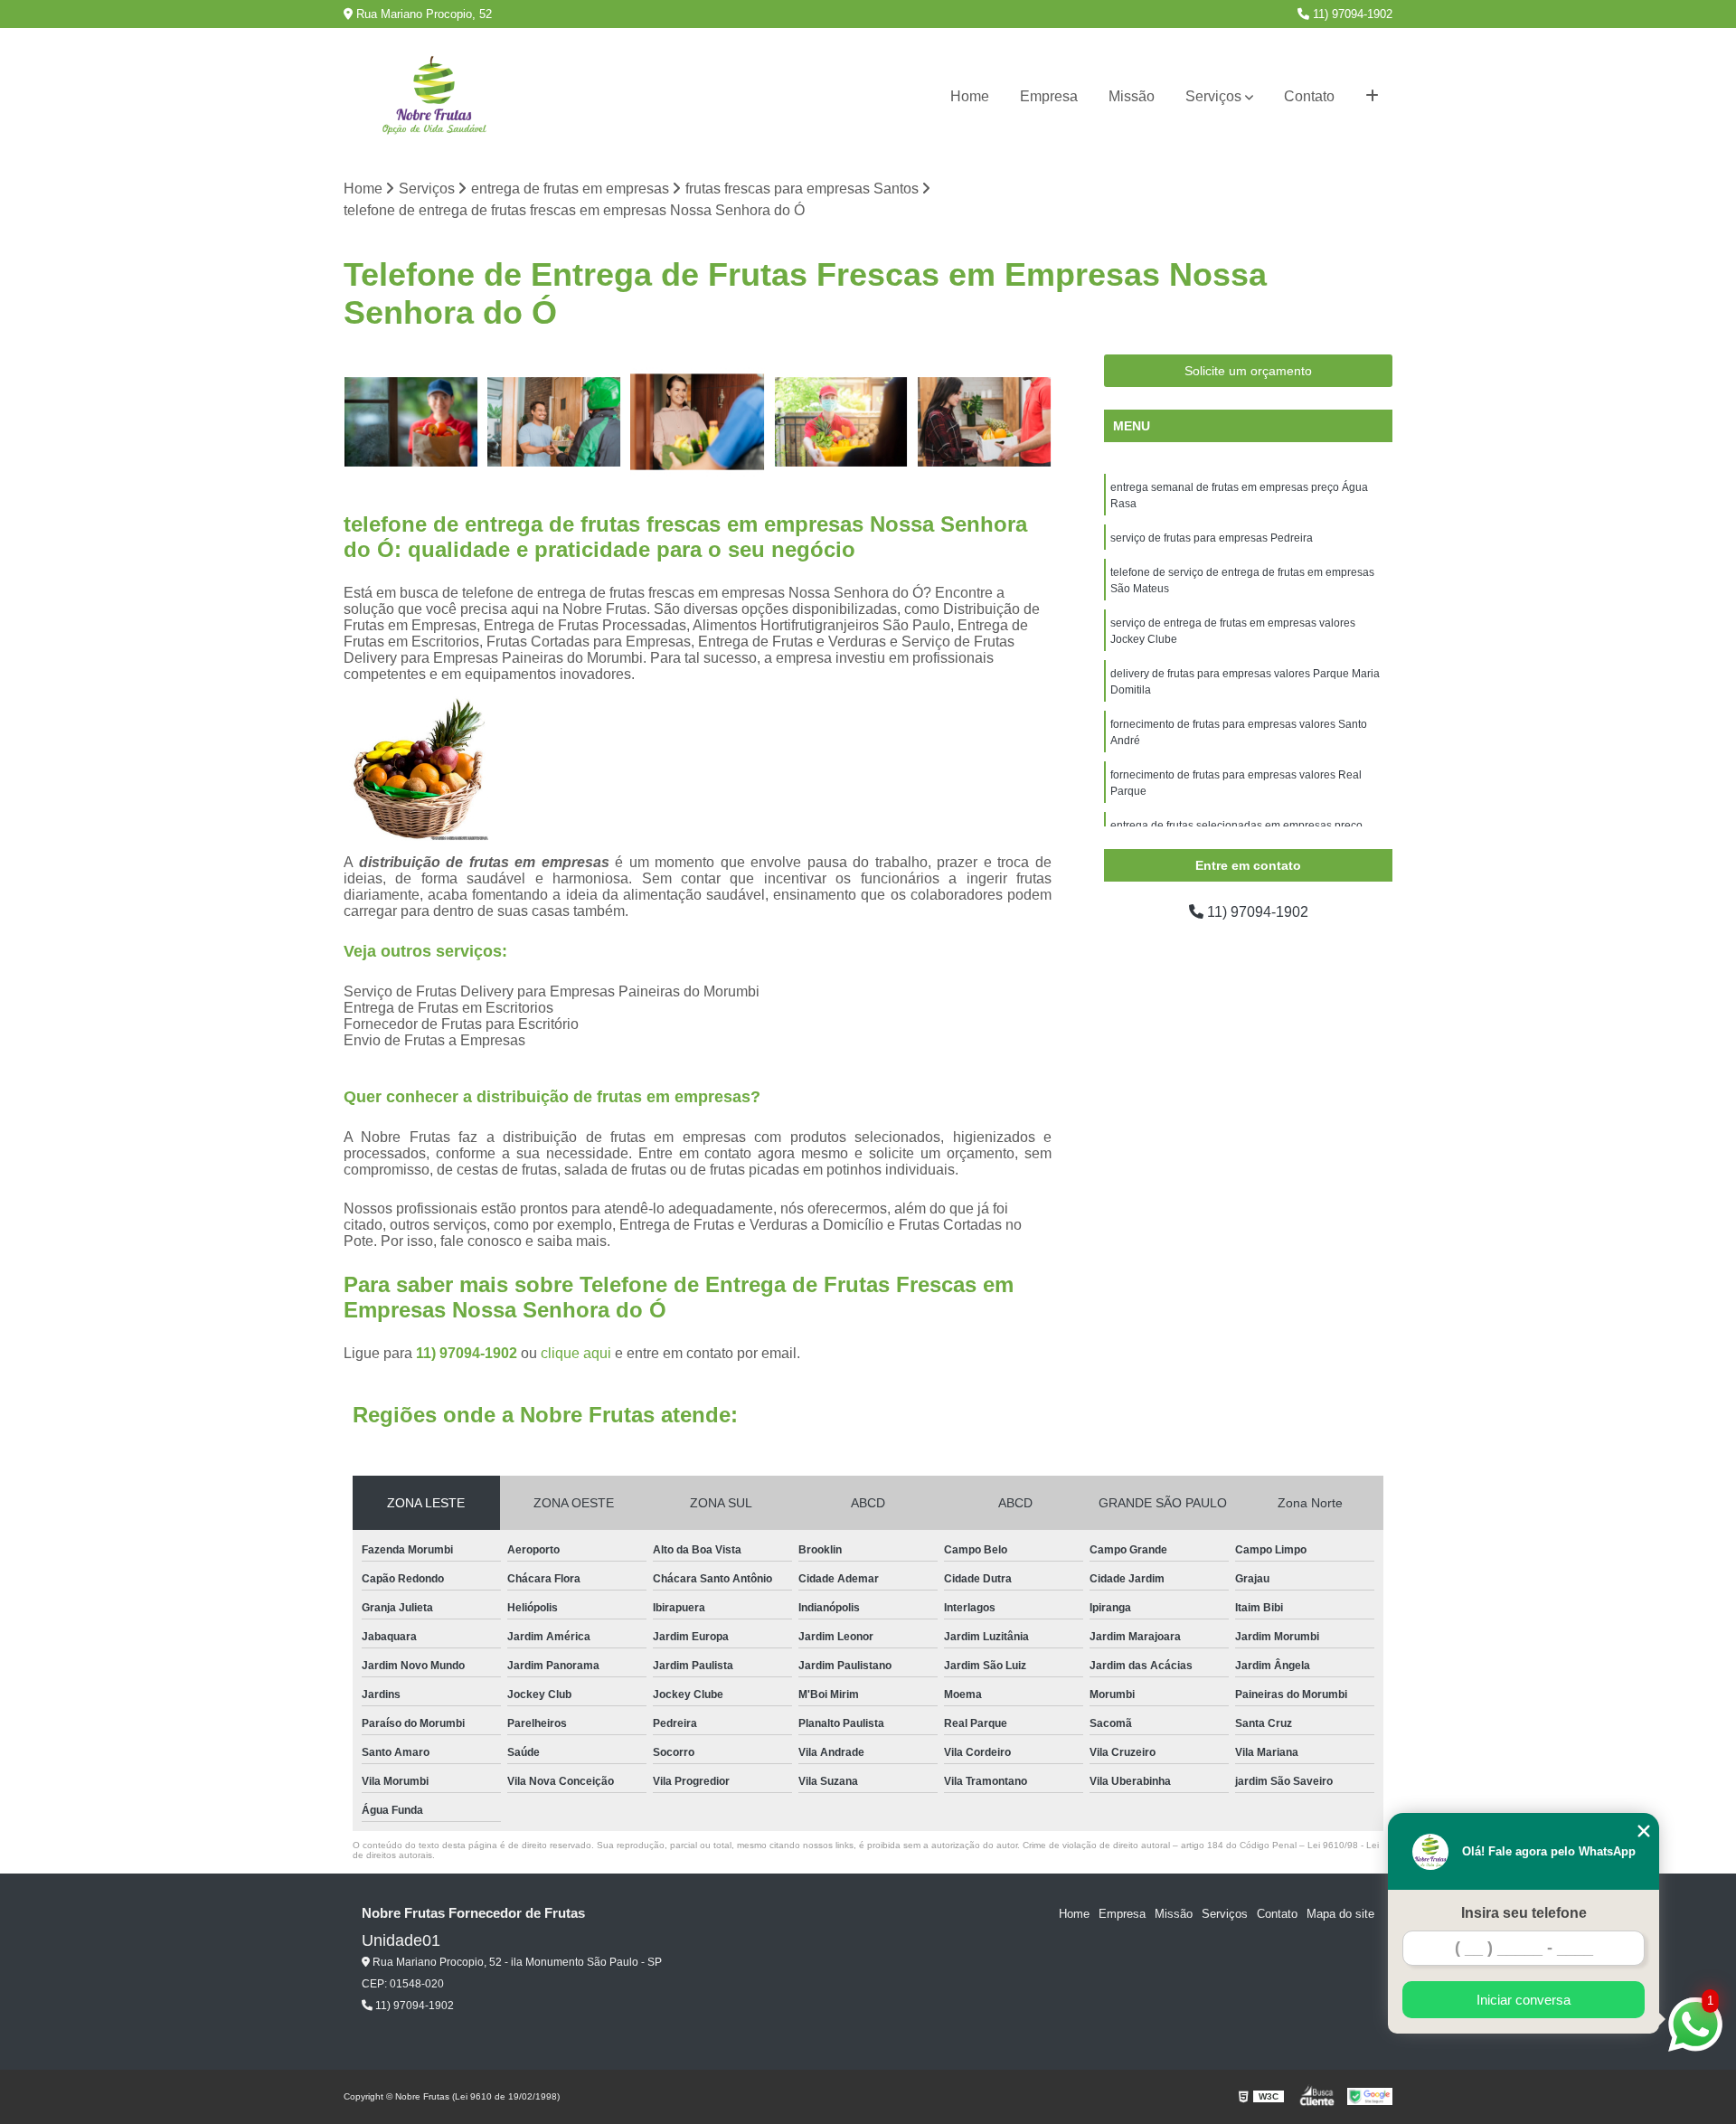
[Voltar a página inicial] (434, 97)
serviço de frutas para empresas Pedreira (1212, 538)
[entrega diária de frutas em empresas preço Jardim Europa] (555, 422)
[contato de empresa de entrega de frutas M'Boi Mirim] (984, 422)
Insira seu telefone (1524, 1913)
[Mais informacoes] (1372, 97)
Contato (1309, 96)
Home (970, 96)
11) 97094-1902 (1351, 14)
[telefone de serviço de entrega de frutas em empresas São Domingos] (841, 422)
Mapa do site (1340, 1914)
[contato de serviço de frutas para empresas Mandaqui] (698, 422)
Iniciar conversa (1524, 2000)
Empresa (1049, 96)
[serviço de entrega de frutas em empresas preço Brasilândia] (411, 422)
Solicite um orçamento (1248, 371)
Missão (1132, 96)
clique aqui (576, 1353)
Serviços (1213, 96)
